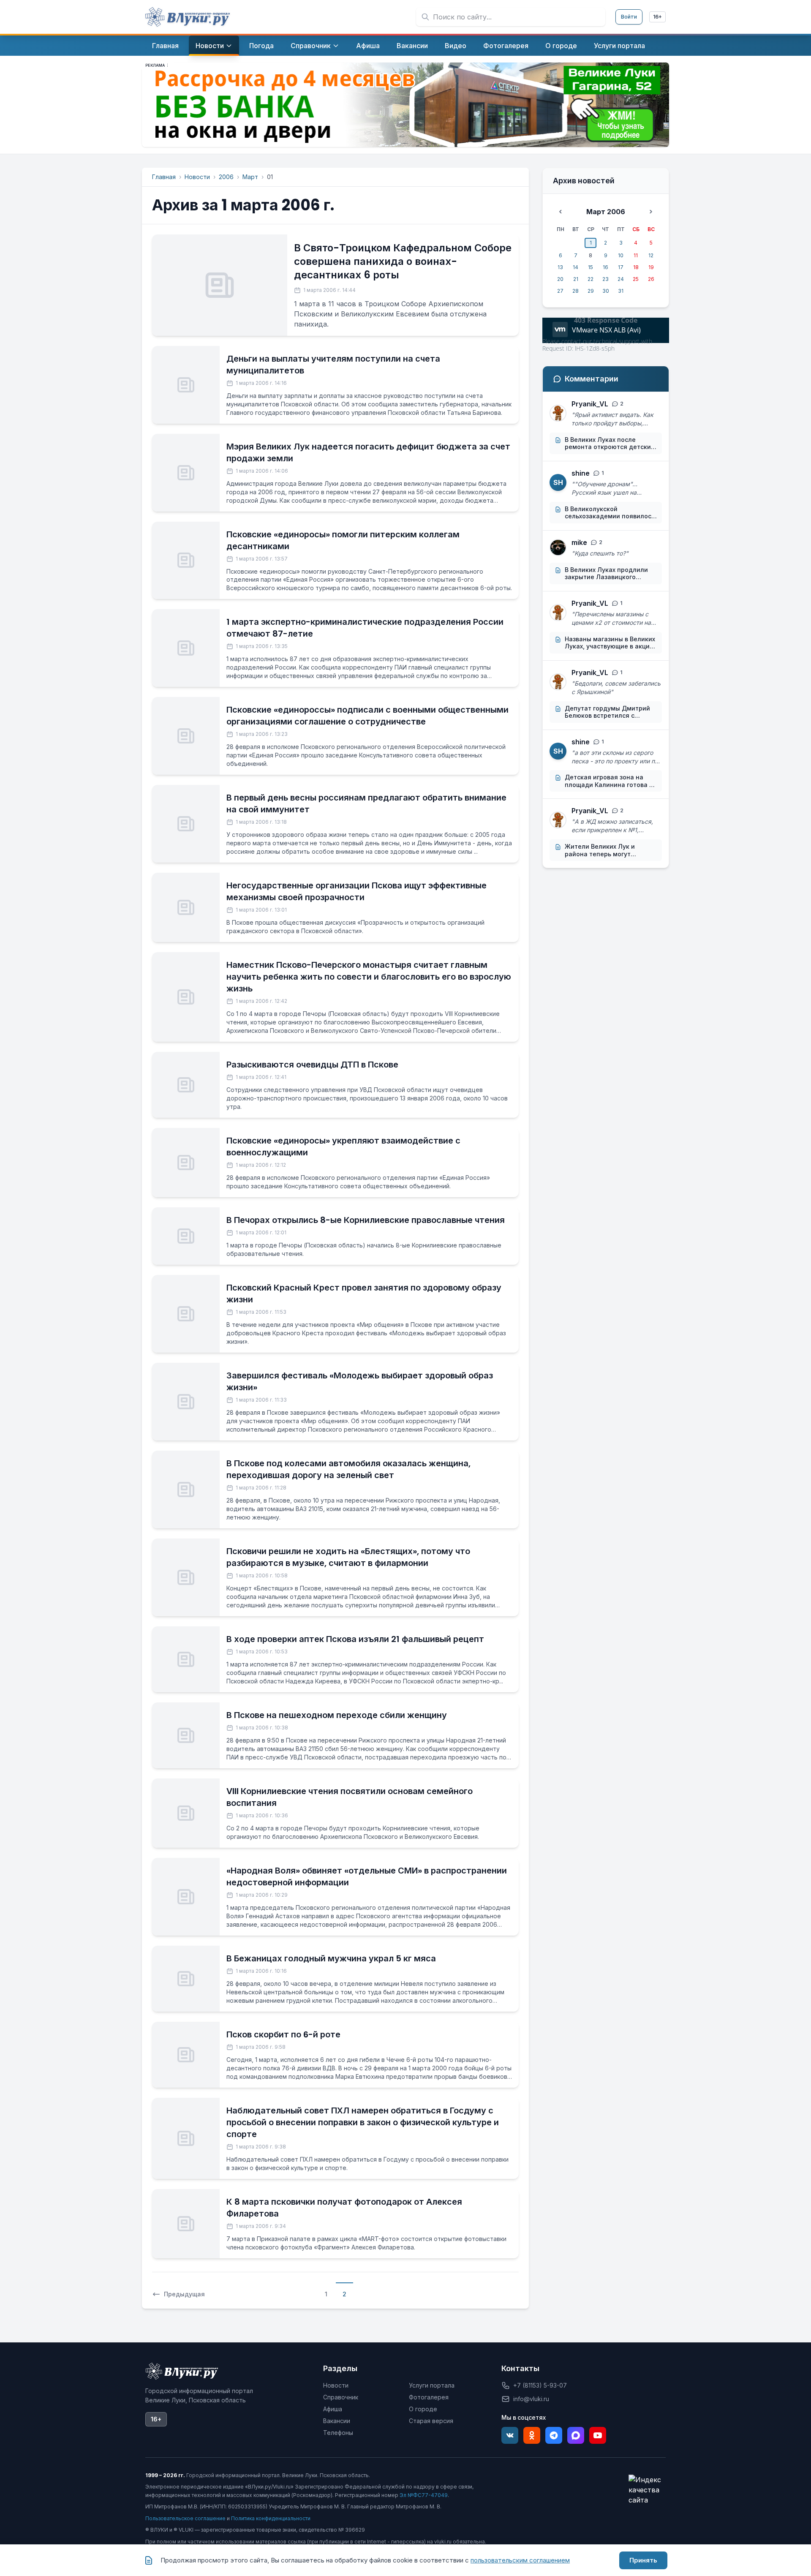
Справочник (341, 2397)
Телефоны (338, 2433)
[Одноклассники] (532, 2435)
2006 (226, 177)
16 (606, 267)
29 (591, 291)
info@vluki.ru (531, 2399)
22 (591, 279)
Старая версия (431, 2421)
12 (651, 255)
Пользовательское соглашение (185, 2518)
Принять (643, 2560)
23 (606, 279)
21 (576, 279)
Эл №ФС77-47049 (424, 2495)
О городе (423, 2409)
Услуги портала (432, 2385)
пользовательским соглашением (520, 2560)
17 (621, 267)
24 (621, 279)
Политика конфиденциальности (271, 2518)
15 (591, 267)
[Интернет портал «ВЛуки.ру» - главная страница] (188, 17)
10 (621, 255)
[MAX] (576, 2435)
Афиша (333, 2409)
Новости (197, 177)
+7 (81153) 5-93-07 (540, 2385)
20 (560, 279)
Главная (164, 177)
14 (576, 267)
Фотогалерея (429, 2397)
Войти (629, 17)
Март (250, 177)
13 (560, 267)
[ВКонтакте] (510, 2435)
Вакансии (337, 2421)
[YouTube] (598, 2435)
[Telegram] (554, 2435)
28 (576, 291)
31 (621, 291)
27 (560, 291)
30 (606, 291)
